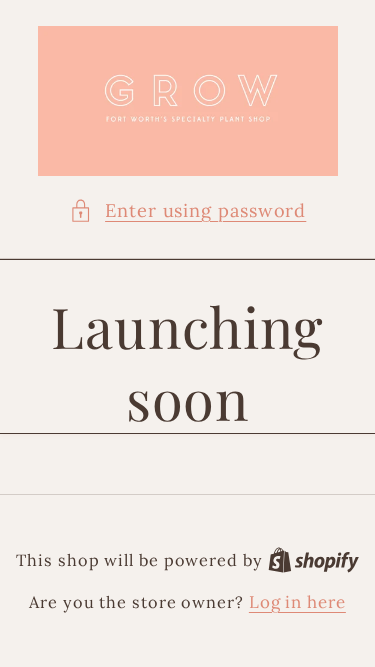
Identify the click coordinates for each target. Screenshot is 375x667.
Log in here (297, 602)
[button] (188, 210)
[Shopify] (313, 560)
